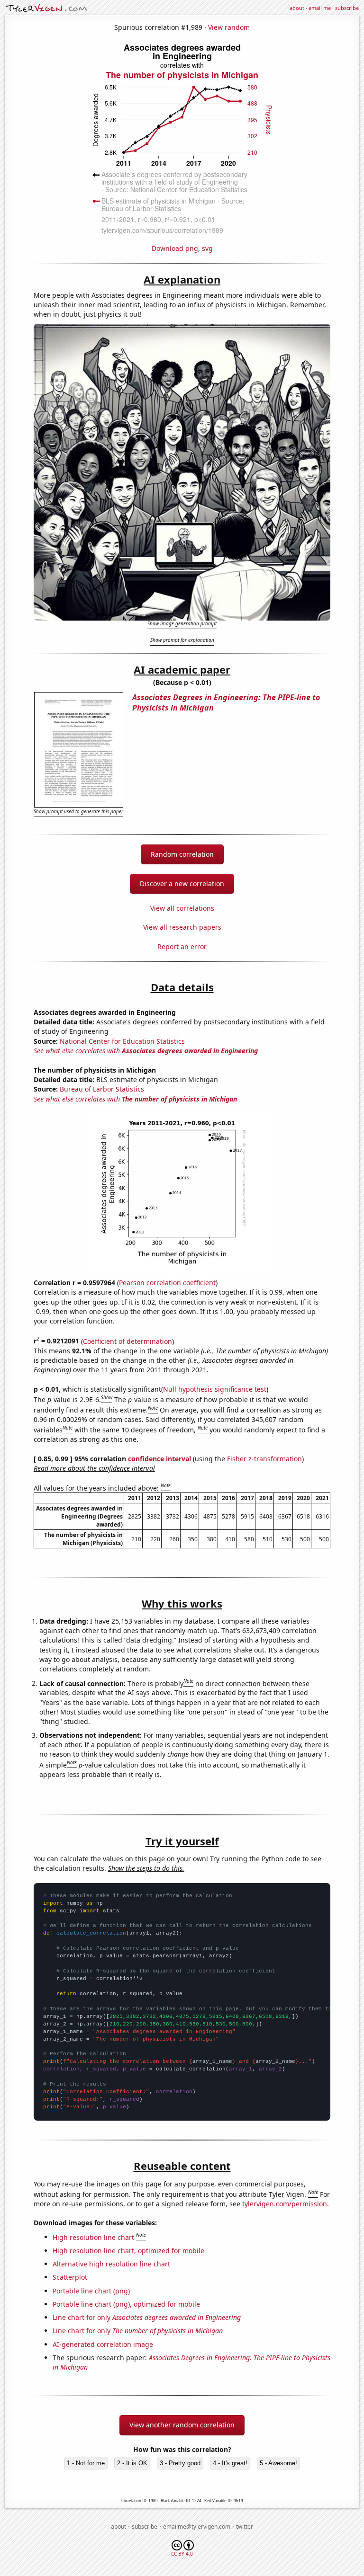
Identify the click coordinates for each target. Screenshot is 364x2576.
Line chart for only (147, 2317)
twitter (245, 2527)
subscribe (347, 8)
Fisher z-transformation (264, 1459)
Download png (175, 248)
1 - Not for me (86, 2463)
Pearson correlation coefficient (167, 1283)
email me (320, 8)
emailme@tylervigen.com (197, 2527)
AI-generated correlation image (103, 2344)
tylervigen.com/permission (285, 2204)
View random (229, 27)
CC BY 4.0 (182, 2554)
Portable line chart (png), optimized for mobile (126, 2304)
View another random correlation (182, 2425)
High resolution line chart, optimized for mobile (128, 2251)
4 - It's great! (230, 2463)
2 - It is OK (132, 2463)
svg (207, 248)
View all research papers (182, 927)
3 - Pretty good (180, 2463)
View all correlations (182, 908)
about (297, 8)
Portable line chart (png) (91, 2291)
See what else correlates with (146, 1051)
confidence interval (159, 1459)
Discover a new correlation (182, 884)
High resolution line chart (93, 2237)
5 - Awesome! (278, 2463)
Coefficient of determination (127, 1341)
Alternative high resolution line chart (111, 2264)
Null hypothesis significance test (215, 1389)
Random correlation (182, 854)
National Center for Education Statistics (122, 1041)
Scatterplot (70, 2277)
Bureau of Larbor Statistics (102, 1089)
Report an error (182, 946)
